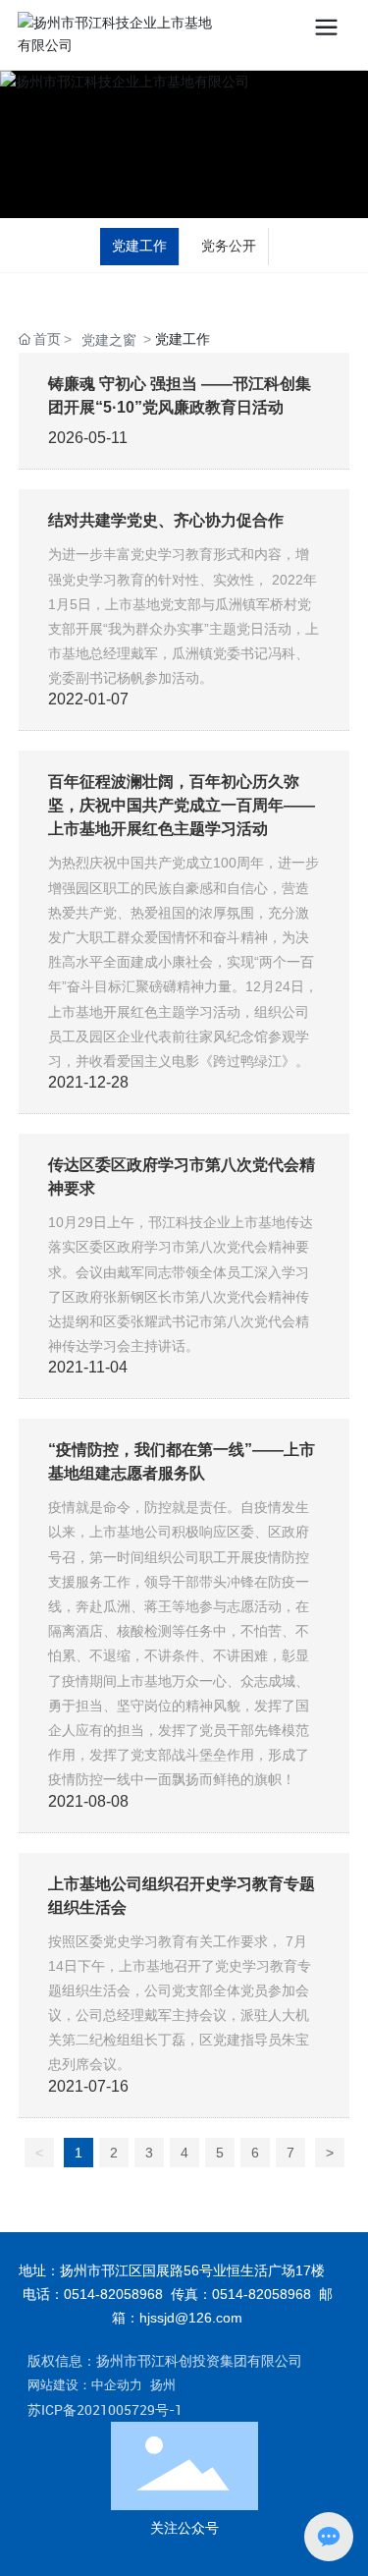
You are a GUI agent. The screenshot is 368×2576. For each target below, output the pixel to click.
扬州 (163, 2385)
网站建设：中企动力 (85, 2385)
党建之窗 (109, 340)
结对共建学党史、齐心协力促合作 (166, 520)
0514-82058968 (113, 2294)
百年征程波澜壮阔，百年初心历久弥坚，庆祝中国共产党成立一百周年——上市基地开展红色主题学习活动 (182, 805)
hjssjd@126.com (191, 2318)
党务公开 (229, 246)
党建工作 (139, 246)
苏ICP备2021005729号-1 (105, 2409)
